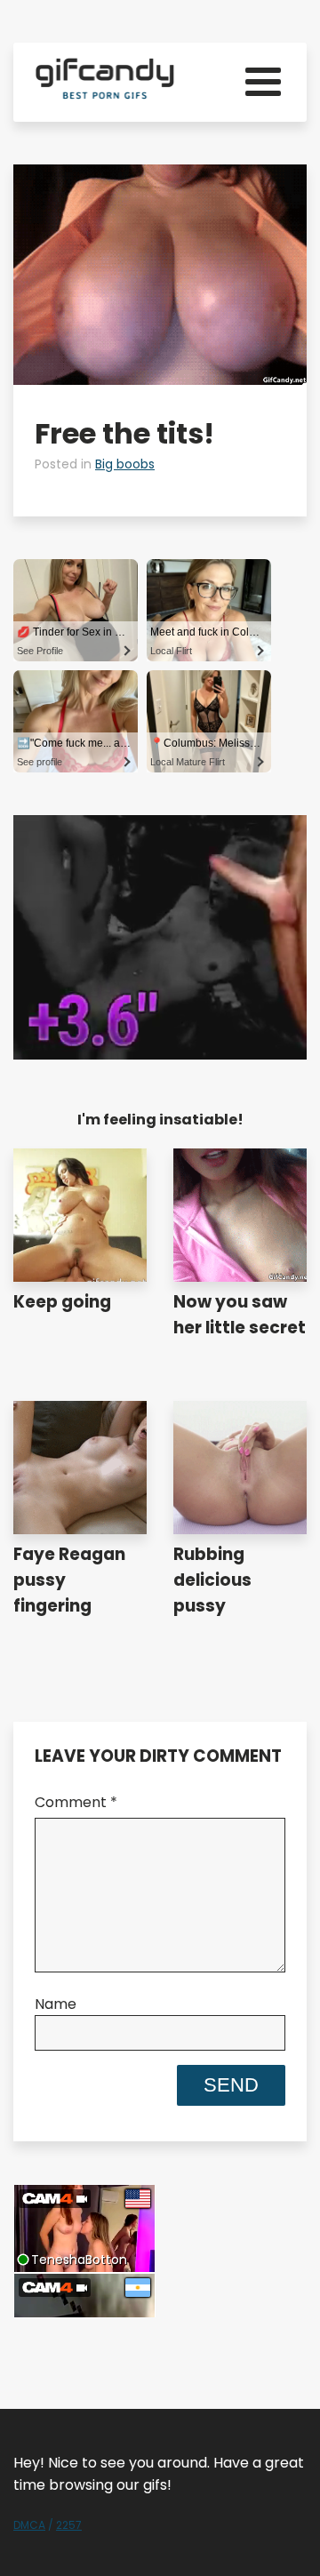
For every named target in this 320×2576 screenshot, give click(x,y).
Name (56, 2004)
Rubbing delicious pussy (212, 1580)
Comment (76, 1802)
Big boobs (125, 464)
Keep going (62, 1302)
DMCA (29, 2525)
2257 (69, 2525)
